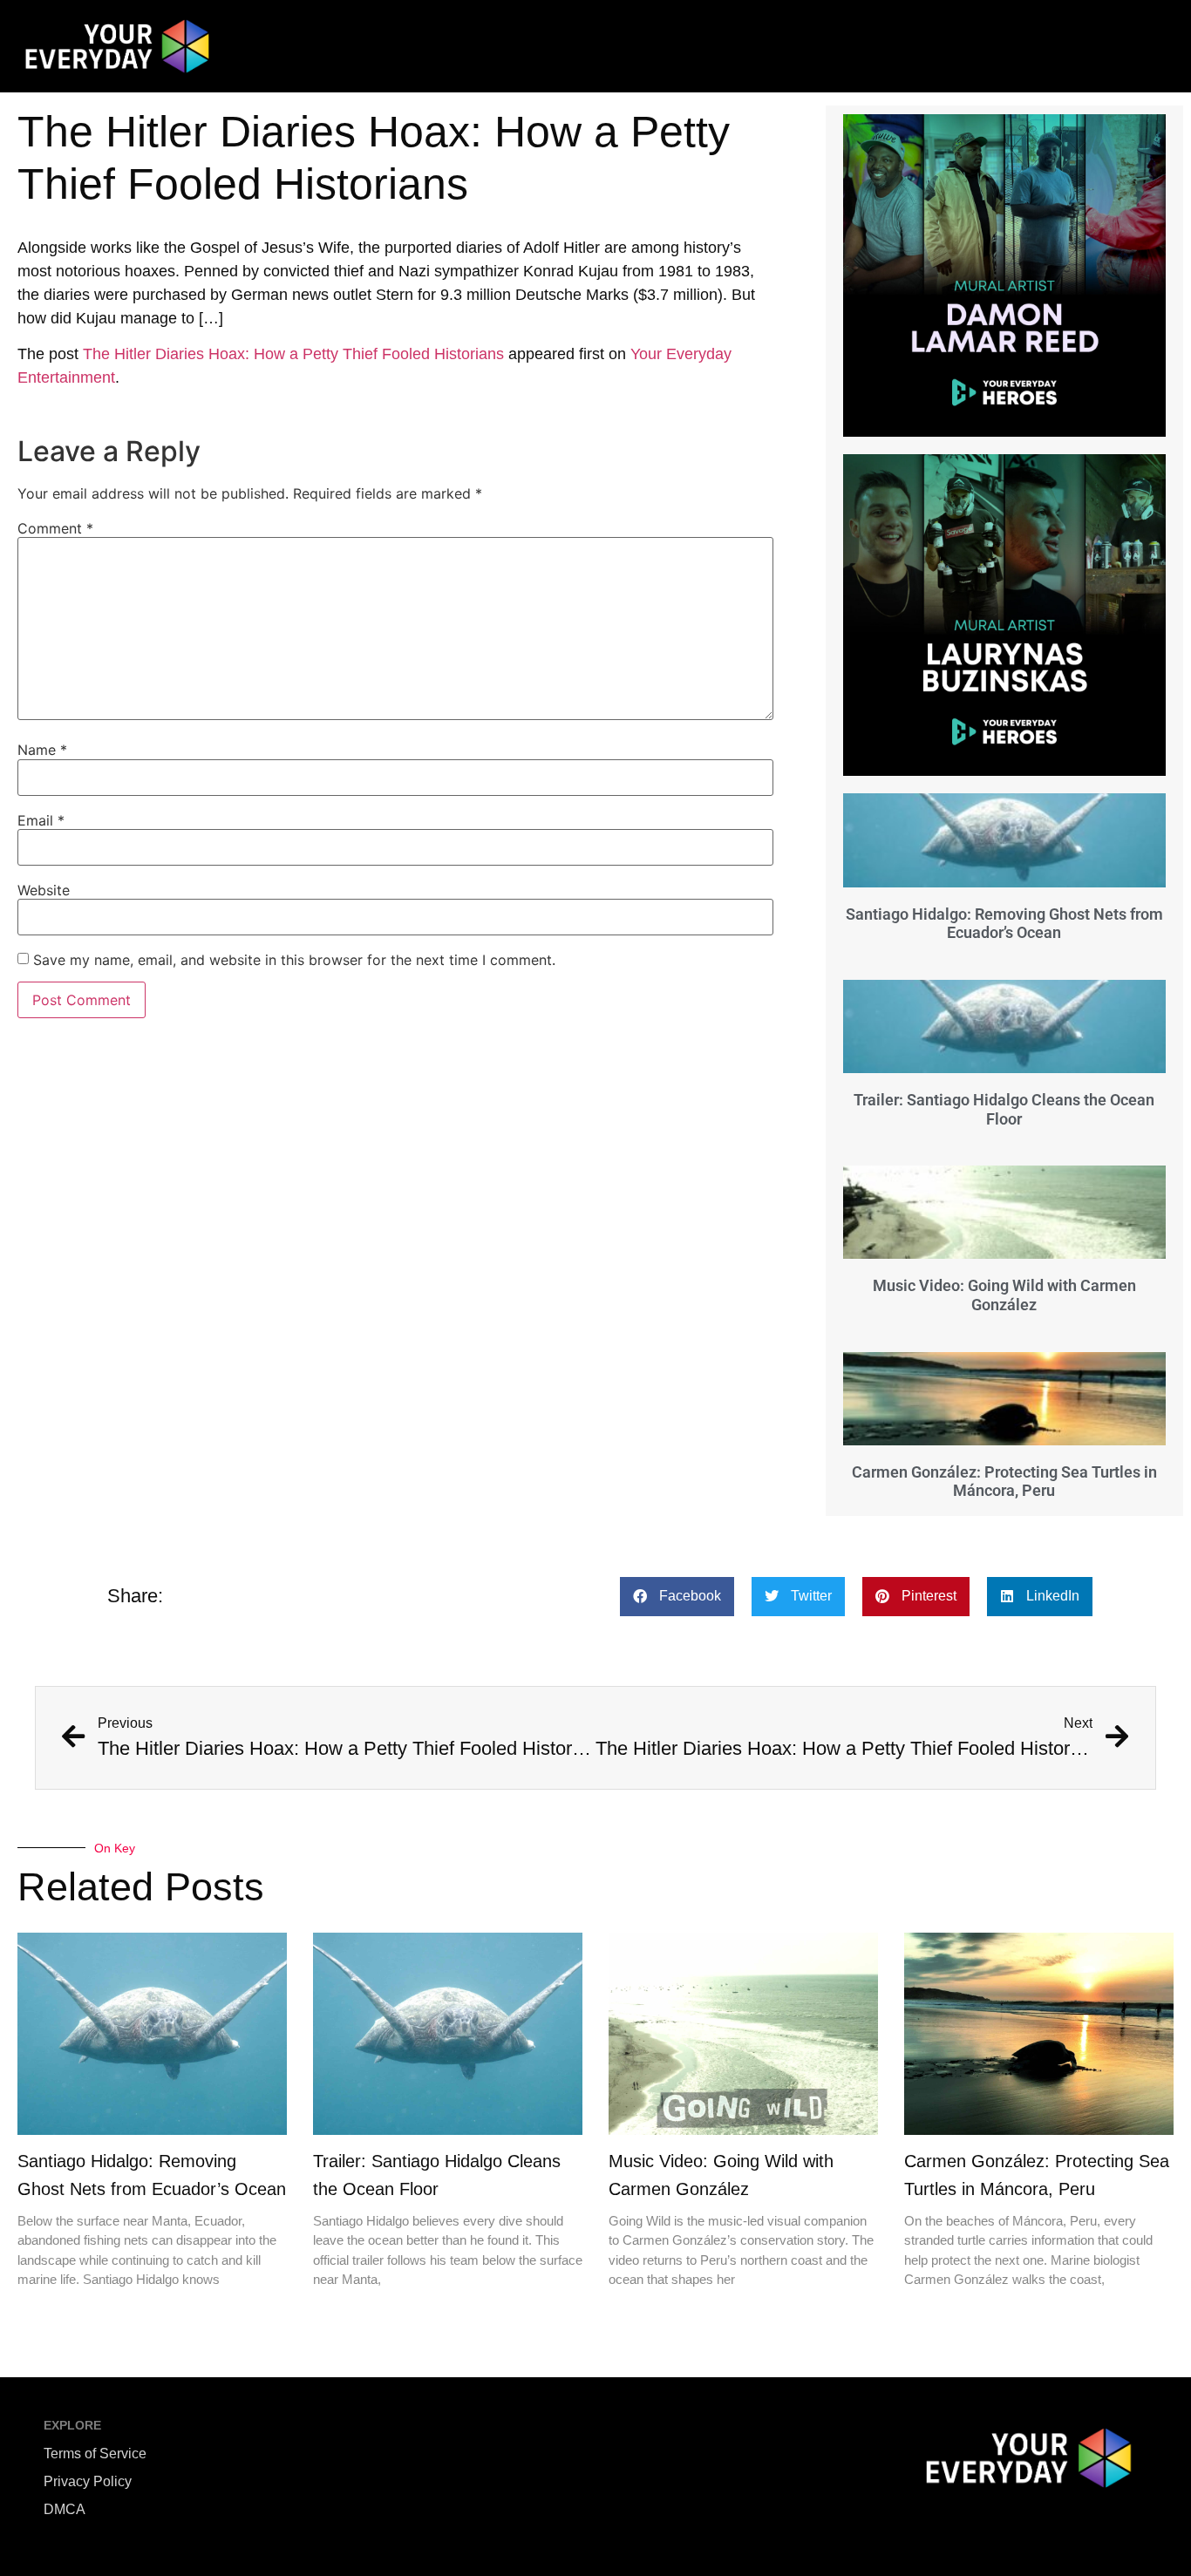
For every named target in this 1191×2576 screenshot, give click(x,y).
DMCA (65, 2509)
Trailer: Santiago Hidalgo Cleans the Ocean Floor (1004, 1109)
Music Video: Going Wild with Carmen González (1004, 1295)
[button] (677, 1597)
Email (41, 820)
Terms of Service (95, 2454)
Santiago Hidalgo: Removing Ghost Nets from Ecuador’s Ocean (1004, 924)
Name (42, 750)
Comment (55, 528)
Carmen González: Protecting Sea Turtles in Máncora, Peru (1004, 1482)
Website (44, 890)
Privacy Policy (88, 2481)
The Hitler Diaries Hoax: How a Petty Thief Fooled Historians (293, 354)
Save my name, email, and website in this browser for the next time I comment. (294, 960)
